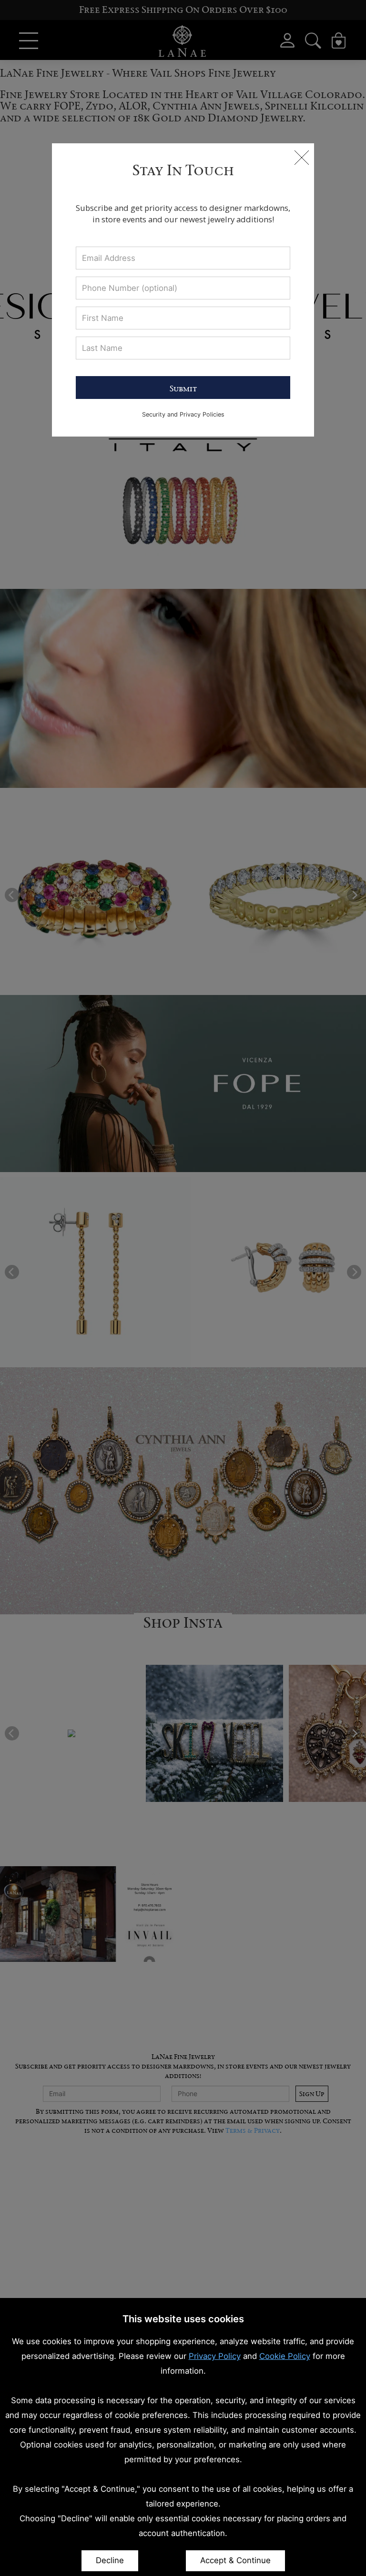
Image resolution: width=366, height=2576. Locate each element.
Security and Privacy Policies (183, 414)
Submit (183, 388)
